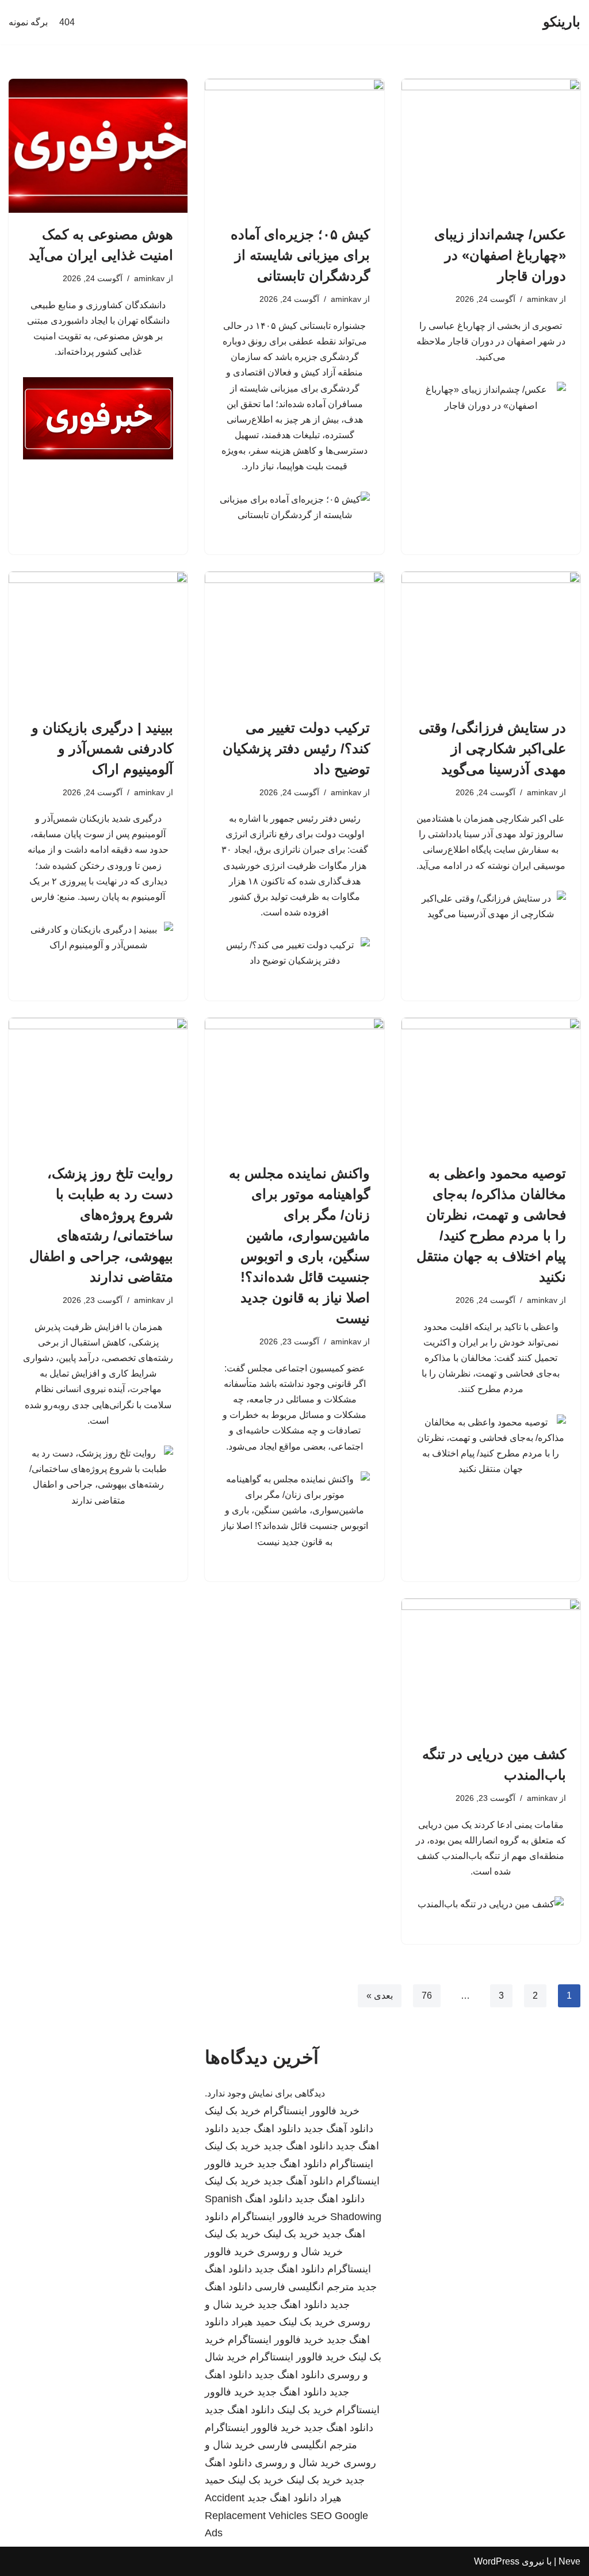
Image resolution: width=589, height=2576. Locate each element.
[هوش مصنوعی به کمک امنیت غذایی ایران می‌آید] (98, 146)
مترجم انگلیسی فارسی (305, 2287)
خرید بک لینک (233, 2111)
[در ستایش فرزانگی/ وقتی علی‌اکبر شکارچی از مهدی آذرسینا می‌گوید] (491, 639)
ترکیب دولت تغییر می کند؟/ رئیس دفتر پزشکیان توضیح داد (296, 748)
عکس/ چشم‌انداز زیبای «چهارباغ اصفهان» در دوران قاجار (500, 255)
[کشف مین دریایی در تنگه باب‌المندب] (491, 1665)
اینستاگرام (351, 2164)
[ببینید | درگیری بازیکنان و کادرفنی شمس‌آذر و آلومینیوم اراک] (98, 639)
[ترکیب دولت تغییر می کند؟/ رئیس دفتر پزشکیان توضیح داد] (294, 639)
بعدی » (380, 1996)
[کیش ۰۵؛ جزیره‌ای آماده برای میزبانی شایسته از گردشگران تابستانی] (294, 146)
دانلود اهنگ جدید (266, 2129)
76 (427, 1996)
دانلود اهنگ (269, 2199)
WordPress (497, 2561)
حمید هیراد (254, 2322)
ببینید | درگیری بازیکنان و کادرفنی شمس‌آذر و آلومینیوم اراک (102, 748)
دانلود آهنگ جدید (339, 2129)
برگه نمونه (28, 22)
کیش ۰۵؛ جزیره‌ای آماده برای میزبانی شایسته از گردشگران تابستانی (300, 255)
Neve (569, 2561)
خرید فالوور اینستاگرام (311, 2111)
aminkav (542, 299)
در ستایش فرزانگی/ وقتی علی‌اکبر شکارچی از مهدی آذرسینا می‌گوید (492, 748)
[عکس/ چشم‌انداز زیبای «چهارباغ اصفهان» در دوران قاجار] (491, 146)
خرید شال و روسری (300, 2252)
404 (67, 22)
